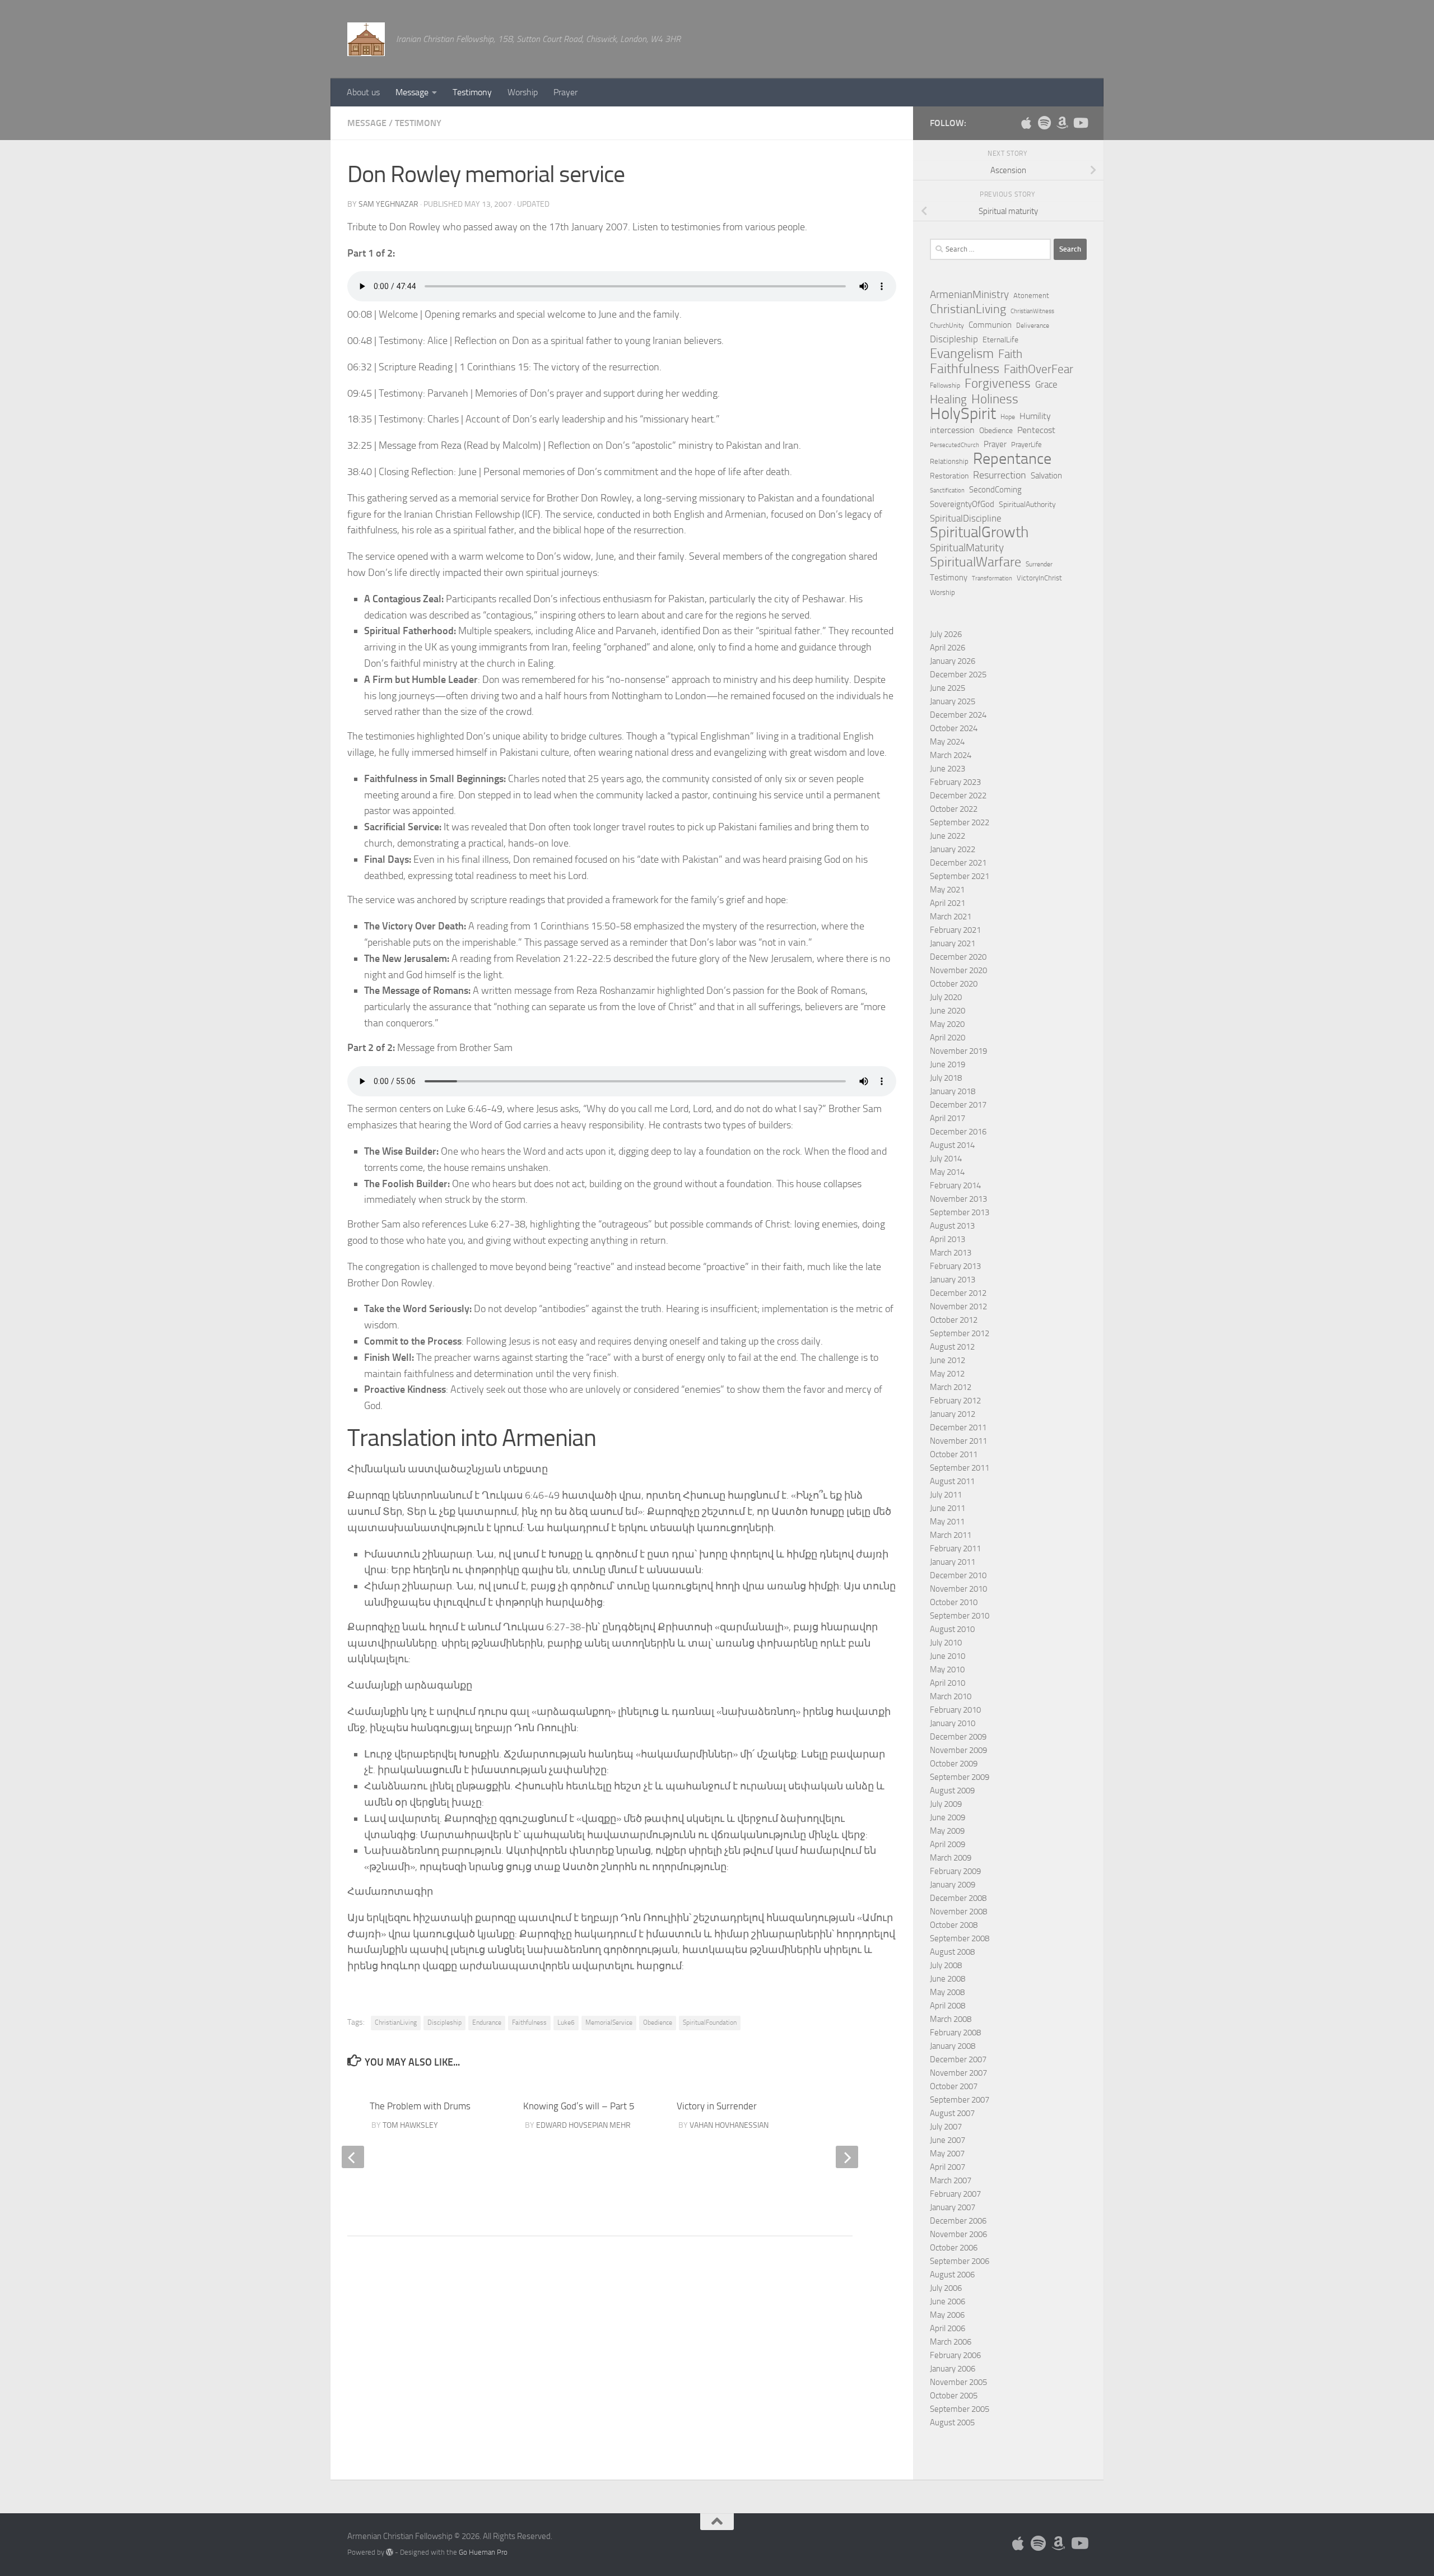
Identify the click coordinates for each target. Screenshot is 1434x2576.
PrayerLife (1026, 445)
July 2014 (946, 1159)
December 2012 (958, 1293)
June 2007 (948, 2140)
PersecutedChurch (955, 445)
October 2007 (954, 2086)
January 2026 (953, 661)
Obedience (658, 2022)
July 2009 (946, 1804)
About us (363, 92)
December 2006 (958, 2221)
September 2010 (960, 1616)
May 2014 (947, 1172)
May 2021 (947, 890)
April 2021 (948, 903)
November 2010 (958, 1589)
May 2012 (947, 1374)
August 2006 (952, 2275)
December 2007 (958, 2059)
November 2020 (958, 970)
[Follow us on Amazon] (1062, 123)
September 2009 (960, 1777)
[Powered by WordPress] (390, 2552)
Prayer (565, 92)
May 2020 (947, 1024)
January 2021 (953, 943)
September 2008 (960, 1938)
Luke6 (566, 2022)
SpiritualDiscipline (966, 518)
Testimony (472, 92)
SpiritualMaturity (967, 548)
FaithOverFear (1039, 369)
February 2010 (955, 1710)
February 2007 (955, 2194)
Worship (523, 92)
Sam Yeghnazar (388, 204)
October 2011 (954, 1454)
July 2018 (946, 1078)
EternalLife (1000, 340)
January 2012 (953, 1414)
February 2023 (955, 782)
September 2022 (960, 822)
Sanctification (947, 490)
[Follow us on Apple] (1026, 123)
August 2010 (952, 1629)
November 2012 (958, 1306)
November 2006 (958, 2234)
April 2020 (948, 1038)
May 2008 (947, 1992)
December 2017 (958, 1105)
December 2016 (958, 1132)
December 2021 (958, 863)
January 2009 (953, 1885)
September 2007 (960, 2100)
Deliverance (1033, 326)
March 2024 (951, 755)
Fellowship (945, 385)
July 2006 (946, 2288)
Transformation (992, 578)
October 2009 (954, 1764)
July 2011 (946, 1495)
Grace (1046, 384)
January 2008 (953, 2046)
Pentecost (1036, 430)
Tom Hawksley (410, 2125)
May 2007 (947, 2154)
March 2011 (951, 1535)
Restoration (949, 476)
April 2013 (948, 1239)
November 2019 (958, 1051)
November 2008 (958, 1912)
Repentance (1012, 459)
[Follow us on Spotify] (1044, 123)
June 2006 (948, 2301)
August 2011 (952, 1481)
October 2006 (954, 2248)
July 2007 (946, 2127)
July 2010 (946, 1643)
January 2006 (953, 2369)
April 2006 (948, 2328)
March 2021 (951, 917)
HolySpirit (963, 414)
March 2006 (951, 2342)
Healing (948, 399)
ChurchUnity (947, 326)
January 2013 (953, 1280)
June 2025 (948, 688)
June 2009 (948, 1817)
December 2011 (958, 1428)
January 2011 (953, 1562)
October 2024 (954, 728)
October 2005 (954, 2396)
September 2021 (960, 876)
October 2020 (954, 984)
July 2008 (946, 1965)
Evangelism (962, 354)
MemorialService (609, 2022)
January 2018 (953, 1091)
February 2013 (955, 1266)
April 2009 (948, 1844)
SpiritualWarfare (976, 562)
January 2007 (953, 2207)
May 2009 (947, 1831)
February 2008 (955, 2033)
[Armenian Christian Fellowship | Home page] (366, 39)
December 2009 (958, 1737)
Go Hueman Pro (483, 2552)
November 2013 (958, 1199)
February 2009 (955, 1871)
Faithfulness (529, 2022)
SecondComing (995, 490)
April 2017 (948, 1118)
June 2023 (948, 769)
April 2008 (948, 2006)
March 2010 (951, 1696)
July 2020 (946, 997)
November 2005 (958, 2382)
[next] (847, 2157)
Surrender (1039, 564)
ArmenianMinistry (969, 295)
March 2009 (951, 1858)
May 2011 (947, 1522)
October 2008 (954, 1925)
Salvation (1046, 476)
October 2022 (954, 809)
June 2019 (948, 1064)
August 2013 (952, 1226)
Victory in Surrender (717, 2106)
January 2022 (953, 849)
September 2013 (960, 1212)
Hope (1008, 417)
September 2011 (960, 1468)
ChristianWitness (1032, 311)
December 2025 (958, 675)
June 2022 (948, 836)
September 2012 (960, 1333)
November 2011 (958, 1441)
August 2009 (952, 1791)
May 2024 (947, 742)
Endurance (487, 2022)
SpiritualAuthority (1027, 504)
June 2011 (948, 1508)
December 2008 (958, 1898)
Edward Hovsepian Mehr (583, 2125)
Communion (990, 325)
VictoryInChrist (1039, 578)
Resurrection (1000, 475)
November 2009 (958, 1750)
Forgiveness (998, 384)
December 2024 (958, 715)
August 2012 (952, 1347)
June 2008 (948, 1979)
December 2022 (958, 796)
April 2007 (948, 2167)
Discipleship (444, 2022)
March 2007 (951, 2180)
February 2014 (955, 1185)
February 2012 (955, 1401)
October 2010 (954, 1602)
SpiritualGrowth (979, 532)
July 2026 (946, 634)
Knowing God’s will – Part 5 (579, 2106)
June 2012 (948, 1360)
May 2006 (947, 2315)
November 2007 (958, 2073)
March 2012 (951, 1387)
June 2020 (948, 1011)
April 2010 (948, 1683)
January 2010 (953, 1723)
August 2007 (952, 2113)
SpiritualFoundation (710, 2022)
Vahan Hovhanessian (729, 2125)
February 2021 (955, 930)
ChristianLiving (396, 2022)
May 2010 (947, 1670)
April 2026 (948, 648)
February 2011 (955, 1549)
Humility (1035, 416)
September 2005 (960, 2409)
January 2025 (953, 701)
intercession (952, 430)
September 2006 (960, 2261)
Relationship (949, 461)
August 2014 (952, 1145)
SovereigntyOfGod (962, 504)
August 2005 (952, 2422)
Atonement (1031, 296)
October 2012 (954, 1320)
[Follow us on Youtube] (1080, 123)
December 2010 (958, 1575)
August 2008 (952, 1952)
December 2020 (958, 957)
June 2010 (948, 1656)
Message (412, 92)
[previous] (353, 2157)
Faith (1010, 354)
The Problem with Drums (420, 2106)
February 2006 (955, 2355)
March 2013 (951, 1253)
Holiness (995, 399)
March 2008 (951, 2019)
